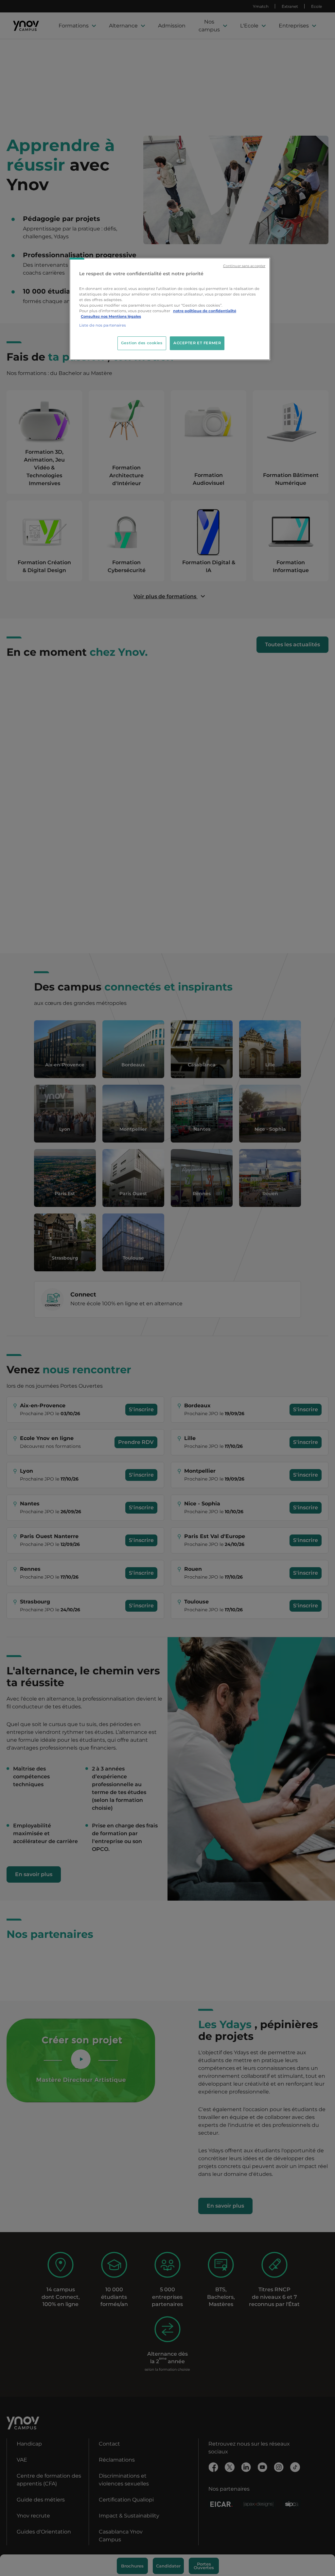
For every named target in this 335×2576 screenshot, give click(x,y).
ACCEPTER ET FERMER (197, 343)
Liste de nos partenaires (103, 325)
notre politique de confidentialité (205, 311)
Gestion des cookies (142, 343)
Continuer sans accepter (244, 266)
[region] (170, 309)
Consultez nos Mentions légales (111, 316)
